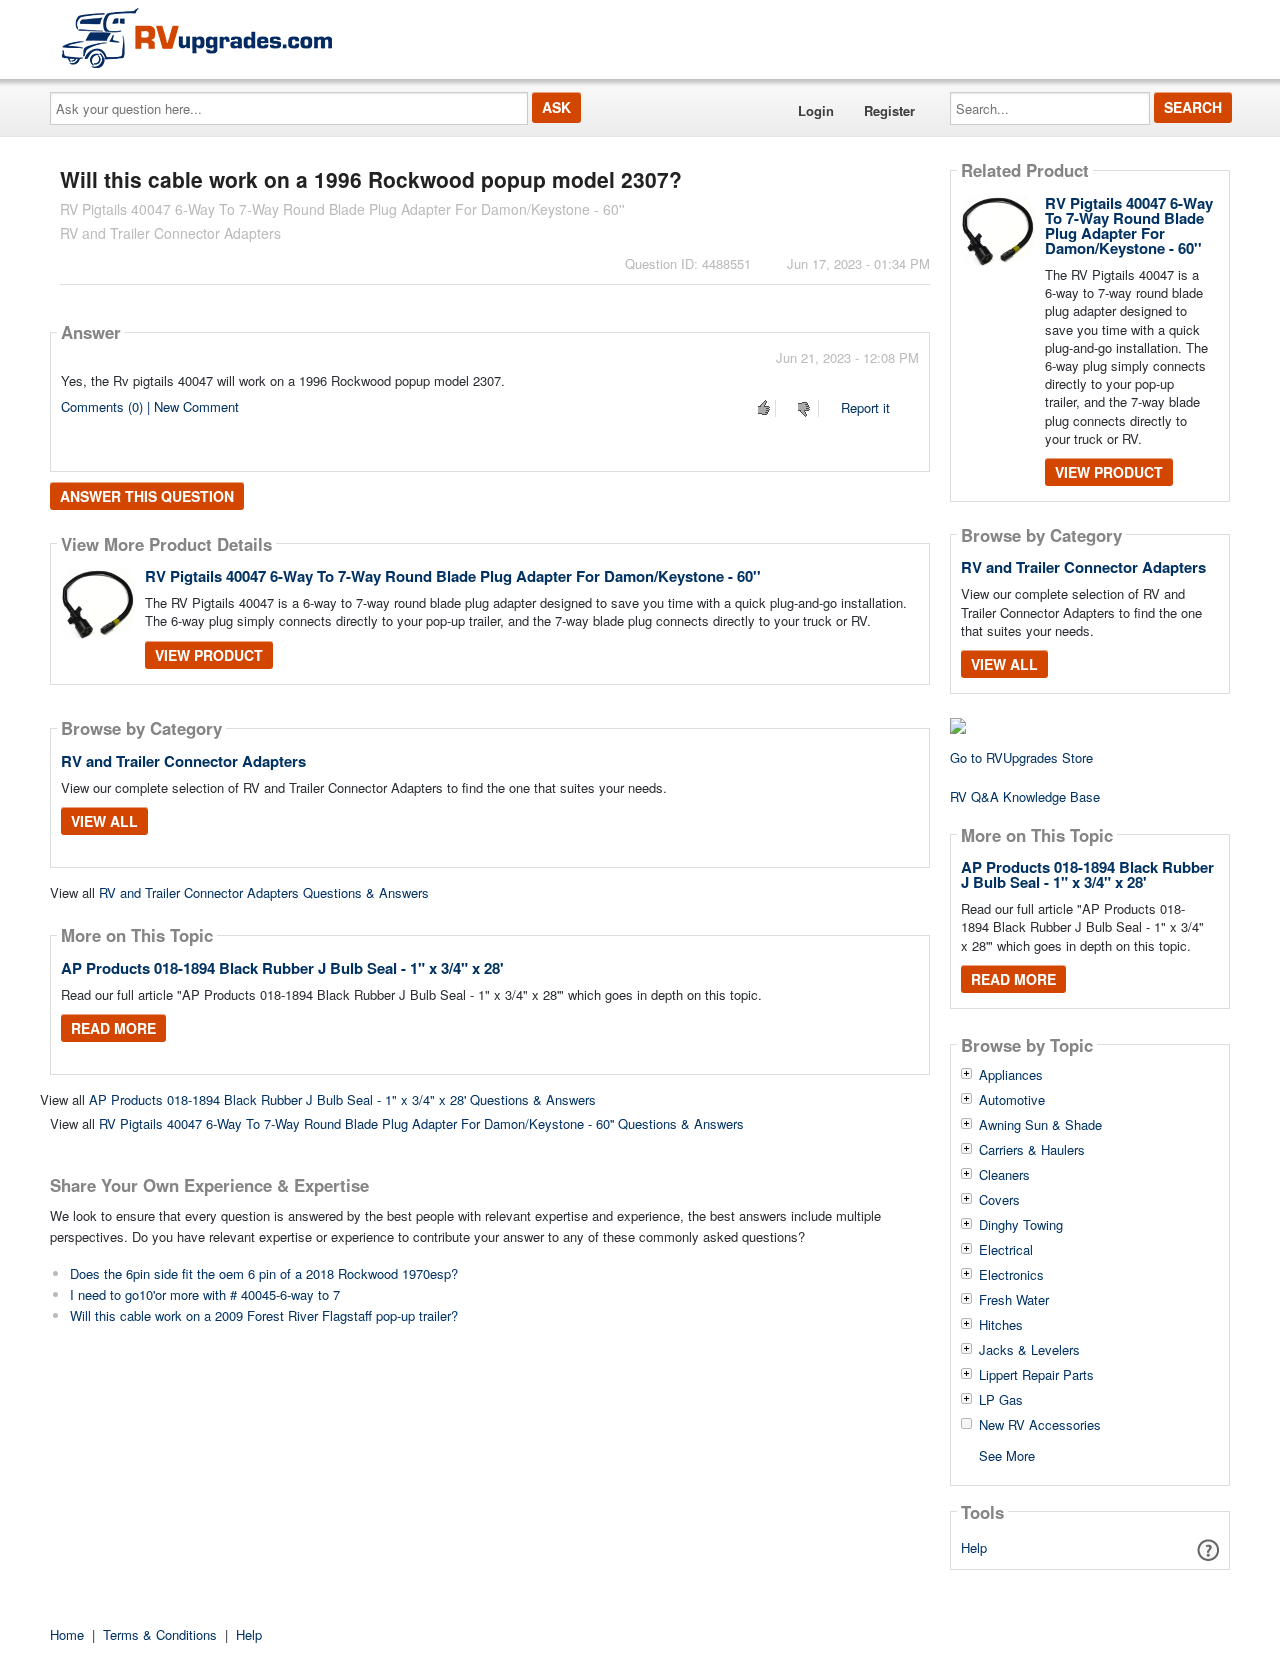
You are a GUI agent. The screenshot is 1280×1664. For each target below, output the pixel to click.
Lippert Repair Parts (1036, 1375)
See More (1007, 1454)
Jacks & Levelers (1029, 1350)
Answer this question (147, 496)
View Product (209, 655)
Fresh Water (1014, 1300)
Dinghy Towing (1021, 1225)
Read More (113, 1028)
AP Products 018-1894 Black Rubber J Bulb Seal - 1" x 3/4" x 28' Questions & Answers (342, 1099)
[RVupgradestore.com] (197, 37)
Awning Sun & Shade (1040, 1125)
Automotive (1012, 1100)
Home (67, 1634)
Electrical (1006, 1250)
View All (104, 821)
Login (816, 110)
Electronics (1011, 1275)
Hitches (1001, 1325)
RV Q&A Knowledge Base (1025, 796)
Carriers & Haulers (1032, 1150)
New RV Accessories (1040, 1425)
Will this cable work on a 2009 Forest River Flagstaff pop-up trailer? (264, 1315)
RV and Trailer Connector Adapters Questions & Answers (264, 892)
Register (889, 110)
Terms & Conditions (160, 1634)
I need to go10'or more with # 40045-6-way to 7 (205, 1294)
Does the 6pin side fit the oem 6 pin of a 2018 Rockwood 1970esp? (264, 1273)
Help (974, 1547)
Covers (999, 1200)
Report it (865, 407)
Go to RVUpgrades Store (1021, 757)
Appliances (1011, 1075)
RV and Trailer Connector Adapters (183, 761)
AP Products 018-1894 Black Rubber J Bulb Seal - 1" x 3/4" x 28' (282, 968)
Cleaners (1004, 1175)
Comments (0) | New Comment (150, 406)
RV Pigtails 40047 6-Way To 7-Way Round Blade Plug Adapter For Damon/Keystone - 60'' (453, 576)
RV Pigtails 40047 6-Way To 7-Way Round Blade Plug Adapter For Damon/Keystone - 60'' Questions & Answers (421, 1123)
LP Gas (1001, 1400)
